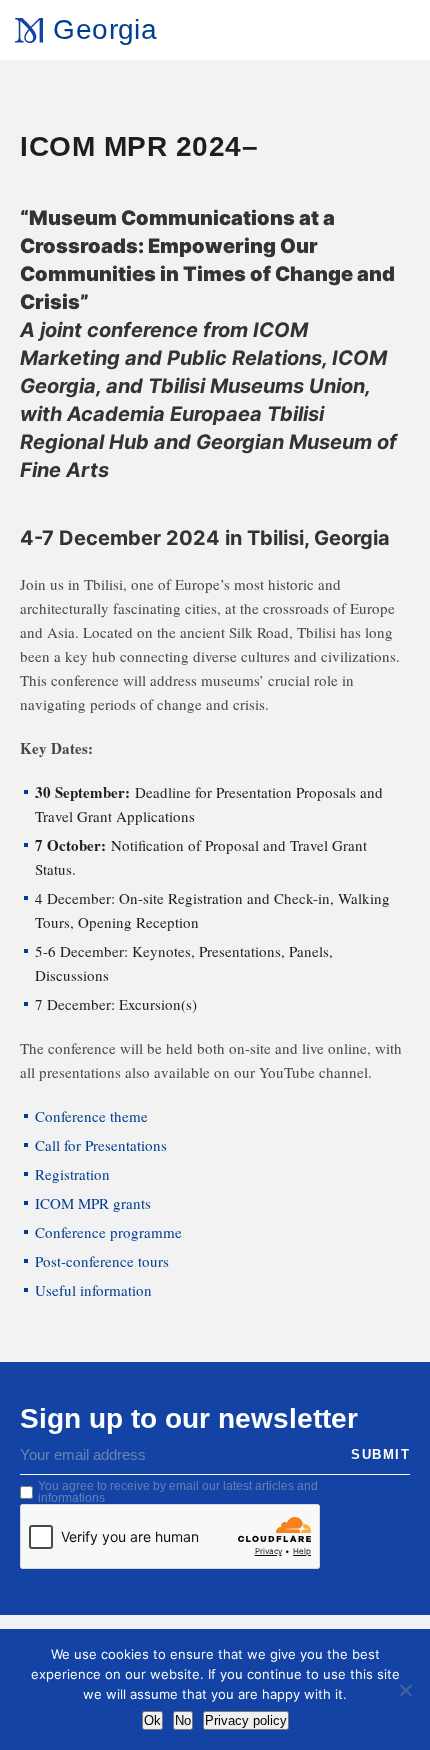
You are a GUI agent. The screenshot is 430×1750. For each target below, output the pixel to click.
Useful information (93, 1290)
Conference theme (91, 1116)
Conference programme (108, 1232)
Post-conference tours (102, 1261)
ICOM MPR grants (93, 1203)
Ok (152, 1720)
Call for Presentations (101, 1145)
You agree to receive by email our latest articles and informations (178, 1492)
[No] (405, 1690)
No (183, 1720)
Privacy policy (246, 1720)
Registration (72, 1174)
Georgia (104, 29)
